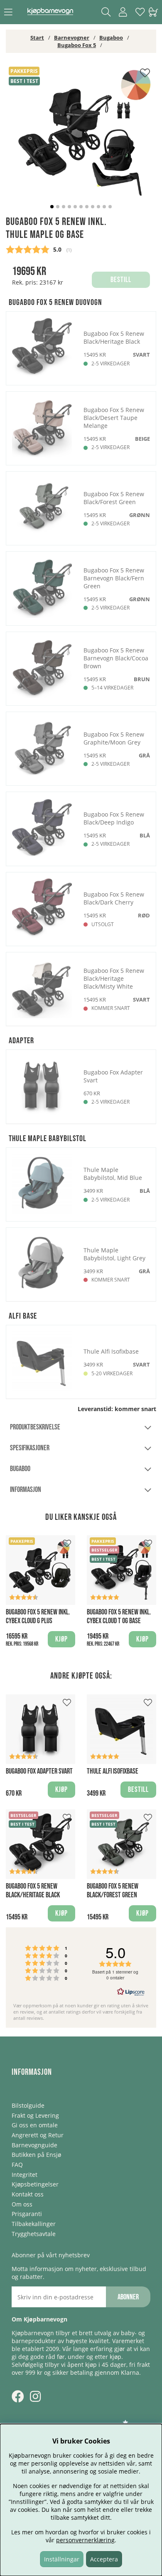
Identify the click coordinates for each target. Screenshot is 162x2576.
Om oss (22, 2204)
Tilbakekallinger (34, 2224)
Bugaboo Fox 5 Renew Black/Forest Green (113, 1891)
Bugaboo (111, 37)
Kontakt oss (28, 2194)
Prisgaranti (27, 2214)
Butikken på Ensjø (36, 2155)
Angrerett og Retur (38, 2135)
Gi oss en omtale (35, 2125)
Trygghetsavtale (34, 2234)
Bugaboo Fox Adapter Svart (39, 1771)
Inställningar (62, 2559)
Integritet (25, 2175)
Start (37, 37)
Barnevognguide (34, 2145)
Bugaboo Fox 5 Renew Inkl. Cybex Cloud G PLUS (38, 1617)
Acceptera (104, 2559)
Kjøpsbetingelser (35, 2184)
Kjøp (61, 1639)
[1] (81, 140)
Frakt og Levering (35, 2115)
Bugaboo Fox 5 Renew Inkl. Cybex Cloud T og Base (119, 1617)
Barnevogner (72, 37)
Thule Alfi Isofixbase (113, 1771)
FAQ (17, 2165)
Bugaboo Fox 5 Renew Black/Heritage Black (33, 1891)
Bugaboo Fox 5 (77, 45)
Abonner (128, 2297)
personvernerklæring (85, 2540)
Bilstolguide (28, 2105)
